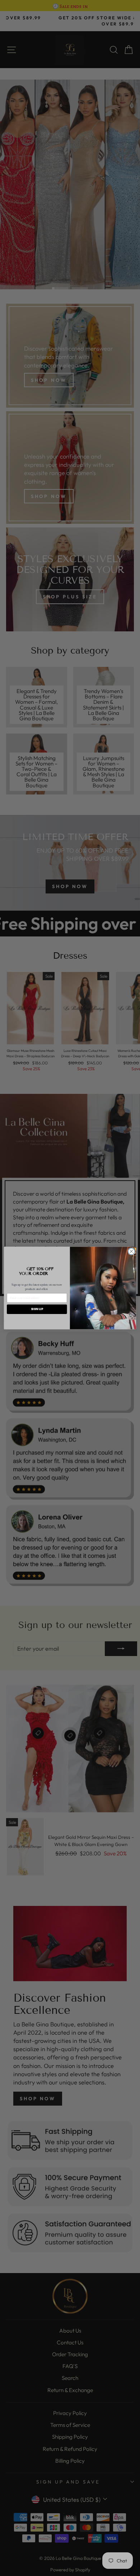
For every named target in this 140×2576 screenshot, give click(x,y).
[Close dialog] (131, 1251)
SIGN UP (37, 1309)
